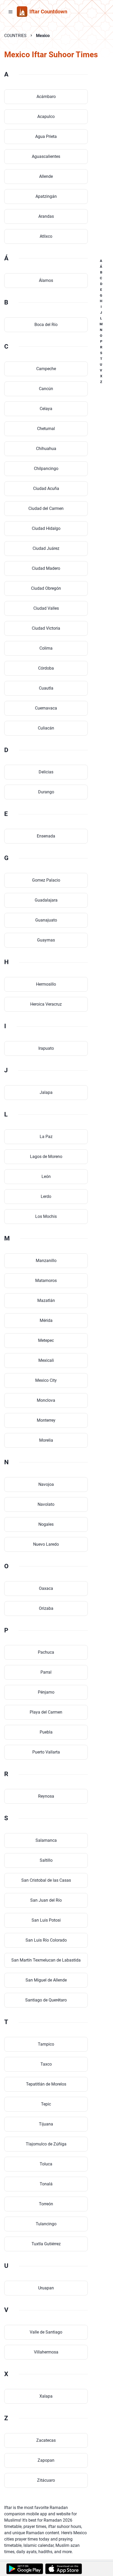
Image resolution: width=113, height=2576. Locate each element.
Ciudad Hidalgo (46, 528)
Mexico (43, 36)
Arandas (46, 216)
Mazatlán (46, 1300)
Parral (46, 1672)
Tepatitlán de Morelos (46, 2084)
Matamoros (46, 1281)
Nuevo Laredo (46, 1544)
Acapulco (46, 117)
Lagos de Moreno (46, 1157)
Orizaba (46, 1608)
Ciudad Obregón (46, 588)
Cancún (46, 389)
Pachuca (46, 1652)
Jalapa (46, 1092)
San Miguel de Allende (46, 1980)
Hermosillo (46, 984)
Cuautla (46, 688)
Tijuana (46, 2124)
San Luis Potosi (46, 1920)
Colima (46, 648)
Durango (46, 792)
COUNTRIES (15, 36)
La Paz (46, 1137)
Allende (46, 176)
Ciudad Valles (46, 608)
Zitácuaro (46, 2480)
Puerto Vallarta (46, 1752)
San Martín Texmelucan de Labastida (46, 1960)
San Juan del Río (46, 1900)
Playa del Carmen (46, 1712)
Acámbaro (46, 97)
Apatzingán (46, 196)
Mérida (46, 1320)
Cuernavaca (46, 708)
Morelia (46, 1440)
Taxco (46, 2064)
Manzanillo (46, 1261)
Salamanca (46, 1840)
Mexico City (46, 1380)
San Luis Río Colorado (46, 1940)
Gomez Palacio (46, 880)
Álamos (46, 280)
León (46, 1176)
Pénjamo (46, 1692)
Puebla (46, 1732)
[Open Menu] (11, 12)
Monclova (46, 1400)
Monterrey (46, 1420)
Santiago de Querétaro (46, 2000)
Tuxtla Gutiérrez (46, 2244)
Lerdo (46, 1196)
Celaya (46, 409)
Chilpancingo (46, 469)
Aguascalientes (46, 156)
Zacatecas (46, 2440)
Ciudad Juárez (46, 548)
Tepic (46, 2104)
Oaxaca (46, 1588)
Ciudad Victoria (46, 628)
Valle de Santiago (46, 2332)
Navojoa (46, 1484)
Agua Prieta (46, 136)
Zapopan (46, 2460)
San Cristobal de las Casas (46, 1880)
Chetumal (46, 429)
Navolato (46, 1504)
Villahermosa (46, 2352)
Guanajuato (46, 920)
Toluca (46, 2164)
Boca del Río (46, 325)
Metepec (46, 1340)
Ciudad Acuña (46, 488)
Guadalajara (46, 900)
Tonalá (46, 2184)
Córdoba (46, 668)
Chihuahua (46, 449)
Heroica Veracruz (46, 1004)
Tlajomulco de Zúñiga (46, 2144)
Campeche (46, 369)
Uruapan (46, 2288)
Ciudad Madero (46, 568)
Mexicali (46, 1360)
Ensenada (46, 836)
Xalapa (46, 2396)
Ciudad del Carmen (46, 508)
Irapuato (46, 1048)
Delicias (46, 772)
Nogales (46, 1524)
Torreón (46, 2204)
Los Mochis (46, 1216)
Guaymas (46, 940)
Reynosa (46, 1796)
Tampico (46, 2044)
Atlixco (46, 236)
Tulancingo (46, 2224)
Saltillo (46, 1860)
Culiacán (46, 728)
